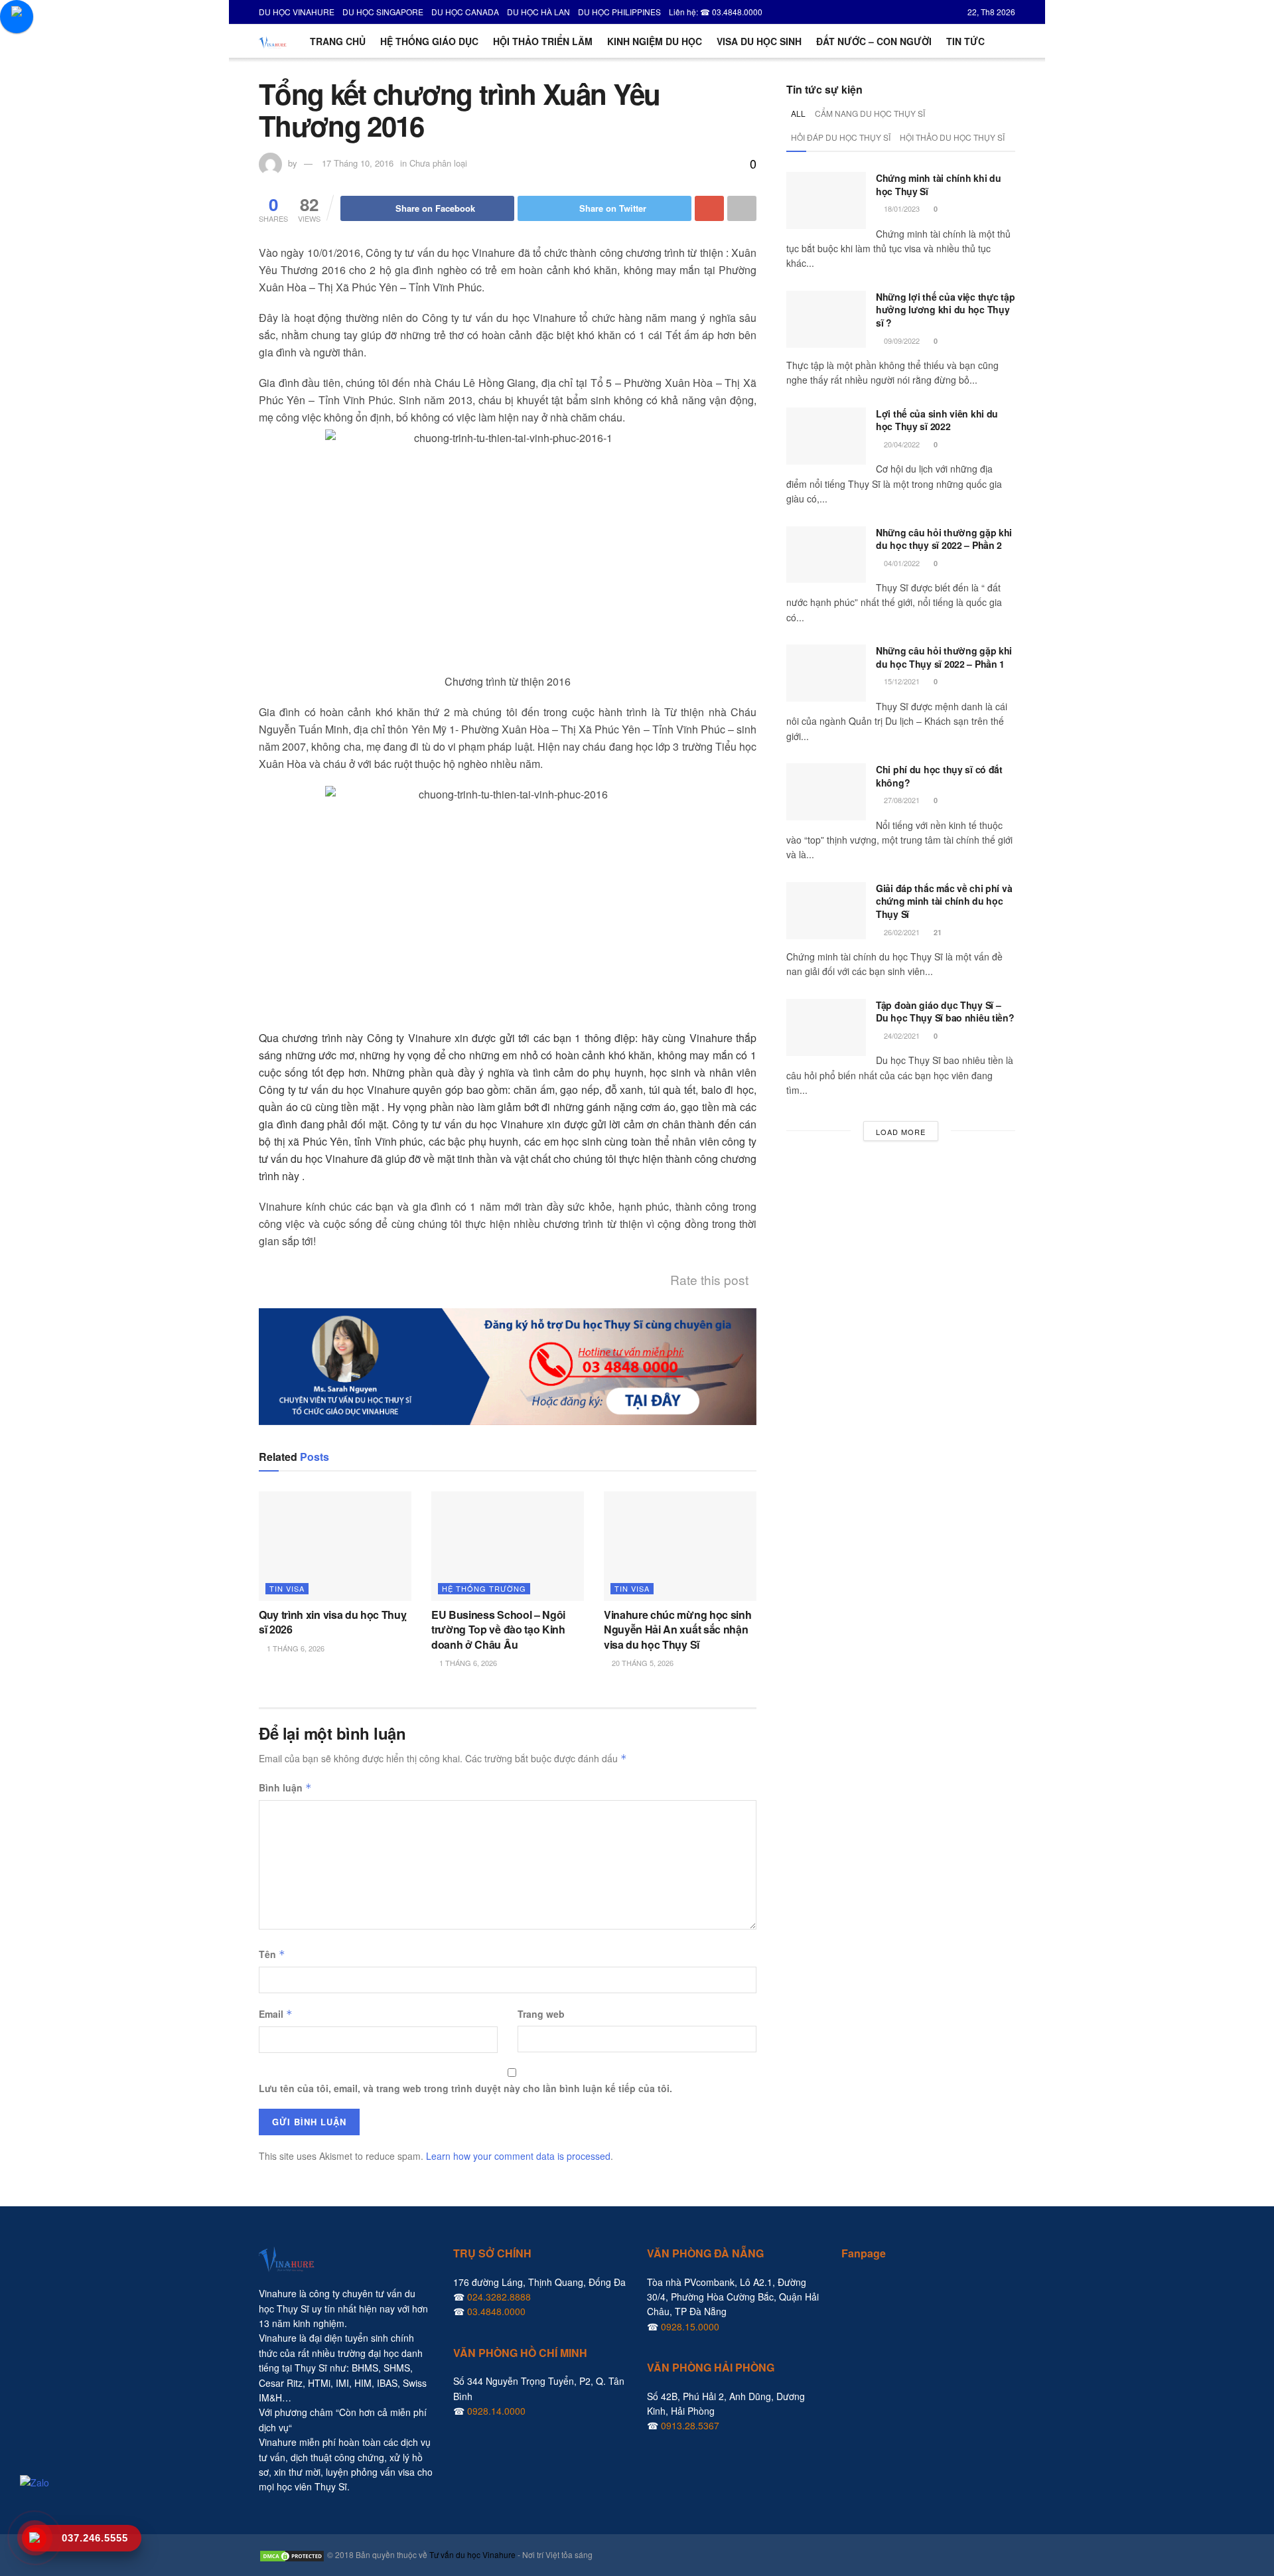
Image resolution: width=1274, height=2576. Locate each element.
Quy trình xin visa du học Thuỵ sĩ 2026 (332, 1622)
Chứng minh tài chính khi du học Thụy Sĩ (938, 185)
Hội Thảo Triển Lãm (543, 41)
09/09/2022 (901, 341)
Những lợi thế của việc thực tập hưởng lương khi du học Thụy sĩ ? (945, 310)
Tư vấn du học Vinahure (472, 2554)
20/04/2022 (901, 444)
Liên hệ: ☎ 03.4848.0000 (716, 12)
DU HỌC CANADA (465, 12)
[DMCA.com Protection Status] (292, 2554)
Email (276, 2014)
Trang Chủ (338, 41)
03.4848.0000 (496, 2311)
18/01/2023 (901, 208)
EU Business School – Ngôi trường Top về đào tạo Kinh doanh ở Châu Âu (498, 1629)
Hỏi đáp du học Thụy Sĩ (841, 137)
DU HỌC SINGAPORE (383, 12)
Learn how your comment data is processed (518, 2156)
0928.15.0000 (690, 2326)
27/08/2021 (901, 800)
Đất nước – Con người (874, 41)
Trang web (541, 2014)
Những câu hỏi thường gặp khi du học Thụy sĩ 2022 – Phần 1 (944, 657)
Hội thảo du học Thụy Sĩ (952, 137)
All (798, 113)
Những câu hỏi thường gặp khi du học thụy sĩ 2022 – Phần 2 (944, 539)
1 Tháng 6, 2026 (295, 1648)
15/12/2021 (901, 681)
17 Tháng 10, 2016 (358, 163)
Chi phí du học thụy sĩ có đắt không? (939, 776)
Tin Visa (287, 1588)
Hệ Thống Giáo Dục (429, 41)
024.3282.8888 (499, 2297)
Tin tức (965, 41)
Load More (901, 1132)
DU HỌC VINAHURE (297, 12)
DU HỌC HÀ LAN (538, 12)
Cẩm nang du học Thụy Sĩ (870, 113)
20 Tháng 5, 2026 (642, 1663)
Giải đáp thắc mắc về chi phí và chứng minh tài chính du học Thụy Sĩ (944, 901)
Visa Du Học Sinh (759, 41)
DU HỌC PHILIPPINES (619, 12)
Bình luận (285, 1787)
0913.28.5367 (690, 2425)
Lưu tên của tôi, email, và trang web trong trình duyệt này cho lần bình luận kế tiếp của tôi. (465, 2088)
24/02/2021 (901, 1035)
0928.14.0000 (496, 2411)
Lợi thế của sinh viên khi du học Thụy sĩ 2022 (937, 420)
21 (937, 932)
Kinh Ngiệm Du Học (655, 41)
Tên (272, 1954)
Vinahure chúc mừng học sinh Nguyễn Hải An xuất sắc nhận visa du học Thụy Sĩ (677, 1629)
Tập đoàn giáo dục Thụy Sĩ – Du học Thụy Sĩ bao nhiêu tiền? (945, 1012)
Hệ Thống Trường (484, 1588)
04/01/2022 (901, 563)
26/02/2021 (901, 932)
